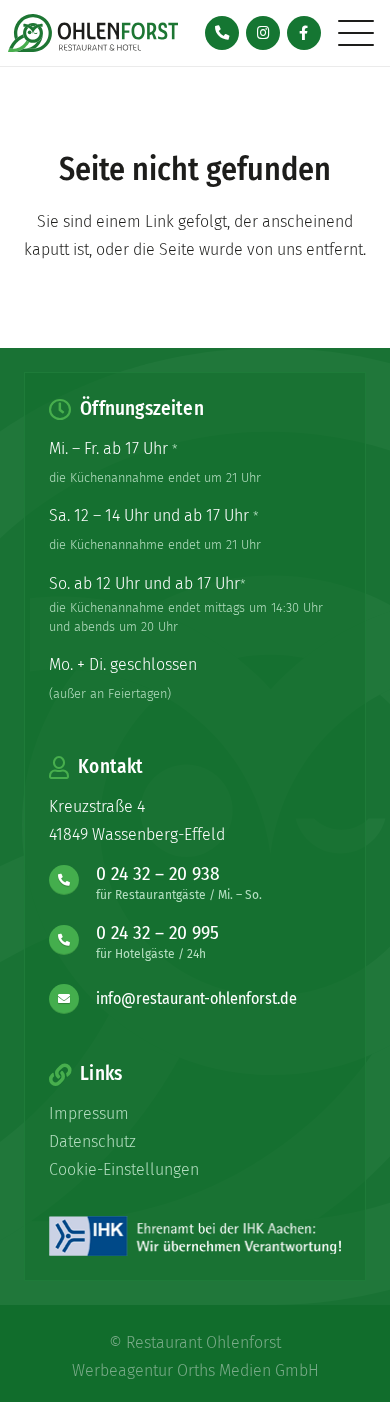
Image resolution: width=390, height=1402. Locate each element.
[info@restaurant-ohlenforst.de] (72, 999)
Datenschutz (92, 1141)
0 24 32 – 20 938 (158, 873)
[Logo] (93, 33)
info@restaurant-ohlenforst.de (196, 998)
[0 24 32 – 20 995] (72, 940)
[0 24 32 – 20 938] (72, 880)
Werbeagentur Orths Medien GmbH (195, 1370)
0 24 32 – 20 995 (157, 932)
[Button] (222, 33)
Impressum (89, 1113)
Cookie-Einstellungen (124, 1169)
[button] (356, 33)
